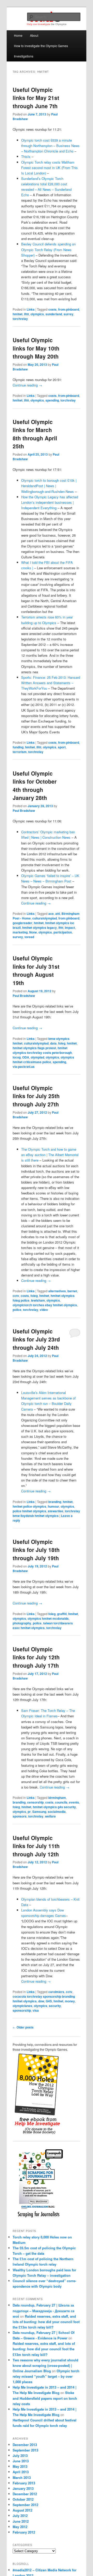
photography (22, 1623)
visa (36, 2010)
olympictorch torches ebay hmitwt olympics (45, 1305)
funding (18, 747)
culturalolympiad (45, 918)
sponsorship (22, 2010)
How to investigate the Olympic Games (41, 46)
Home (18, 35)
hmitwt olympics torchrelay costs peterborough (42, 1050)
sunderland (54, 314)
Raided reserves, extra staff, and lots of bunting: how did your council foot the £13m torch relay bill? (46, 2322)
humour (53, 1506)
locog (17, 1057)
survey (18, 937)
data (53, 1043)
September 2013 (25, 2450)
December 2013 (25, 2445)
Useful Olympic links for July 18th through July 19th (36, 1550)
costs (52, 309)
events (74, 1802)
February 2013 (24, 2483)
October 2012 (23, 2499)
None (33, 932)
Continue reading (27, 385)
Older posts (23, 2027)
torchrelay (20, 319)
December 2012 (25, 2494)
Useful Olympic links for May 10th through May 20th (36, 348)
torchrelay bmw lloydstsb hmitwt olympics (46, 1513)
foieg (62, 1043)
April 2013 (21, 2472)
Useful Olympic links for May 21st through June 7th (36, 98)
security (55, 2006)
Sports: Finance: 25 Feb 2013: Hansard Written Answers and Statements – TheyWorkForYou (51, 683)
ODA (26, 1057)
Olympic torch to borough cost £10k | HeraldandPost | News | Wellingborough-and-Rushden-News (49, 486)
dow (41, 2001)
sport (62, 747)
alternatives (57, 1291)
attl (58, 914)
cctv (16, 1296)
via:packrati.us (24, 1067)
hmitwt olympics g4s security (54, 1807)
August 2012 (22, 2510)
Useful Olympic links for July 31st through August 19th (36, 970)
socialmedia (57, 1812)
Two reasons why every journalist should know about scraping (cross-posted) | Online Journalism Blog (45, 2365)
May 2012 (20, 2527)
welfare (50, 1816)
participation (63, 932)
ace (51, 914)
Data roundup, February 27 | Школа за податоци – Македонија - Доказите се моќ (44, 2311)
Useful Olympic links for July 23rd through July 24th (36, 1339)
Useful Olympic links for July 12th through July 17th (36, 1657)
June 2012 (21, 2521)
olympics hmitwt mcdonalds (48, 1618)
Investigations (24, 56)
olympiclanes (22, 2006)
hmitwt (18, 314)
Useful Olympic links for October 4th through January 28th (35, 786)
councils (61, 1802)
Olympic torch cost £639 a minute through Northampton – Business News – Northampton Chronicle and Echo (50, 146)
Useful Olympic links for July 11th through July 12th (36, 1846)
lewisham (38, 1300)
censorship (35, 1802)
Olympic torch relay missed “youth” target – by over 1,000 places (46, 2376)
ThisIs (26, 156)
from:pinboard (69, 309)
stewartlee (56, 1511)
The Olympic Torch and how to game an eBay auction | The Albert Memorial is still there (50, 1155)
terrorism (20, 752)
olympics (37, 314)
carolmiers (56, 1992)
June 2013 (21, 2461)
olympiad (37, 1057)
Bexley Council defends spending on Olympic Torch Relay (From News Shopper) (48, 249)
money (70, 2001)
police (17, 1310)
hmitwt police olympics (29, 1506)
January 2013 (23, 2488)
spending (52, 400)
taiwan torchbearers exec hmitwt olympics (43, 1625)
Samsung (39, 1812)
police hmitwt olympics (29, 1511)
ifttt (26, 314)
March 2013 (22, 2478)
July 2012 (20, 2516)
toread (29, 937)
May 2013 (20, 2466)
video (44, 1310)
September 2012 (25, 2505)
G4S (49, 2001)
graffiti (62, 1614)
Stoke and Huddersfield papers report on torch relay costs (45, 2398)
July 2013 (20, 2455)
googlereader (22, 923)
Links (31, 309)
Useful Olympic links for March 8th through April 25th (35, 434)
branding (55, 1502)
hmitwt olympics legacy (40, 928)
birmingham (57, 1798)
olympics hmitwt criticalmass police (43, 1060)
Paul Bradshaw (24, 811)
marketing (20, 932)
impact (70, 928)
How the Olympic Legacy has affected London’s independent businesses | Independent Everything (50, 502)
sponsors (20, 1816)
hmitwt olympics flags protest (34, 1048)
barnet (72, 1291)
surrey (68, 314)
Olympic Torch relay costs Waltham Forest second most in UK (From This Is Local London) (49, 168)
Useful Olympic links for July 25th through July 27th (36, 1096)
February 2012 (24, 2532)
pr (29, 1812)
